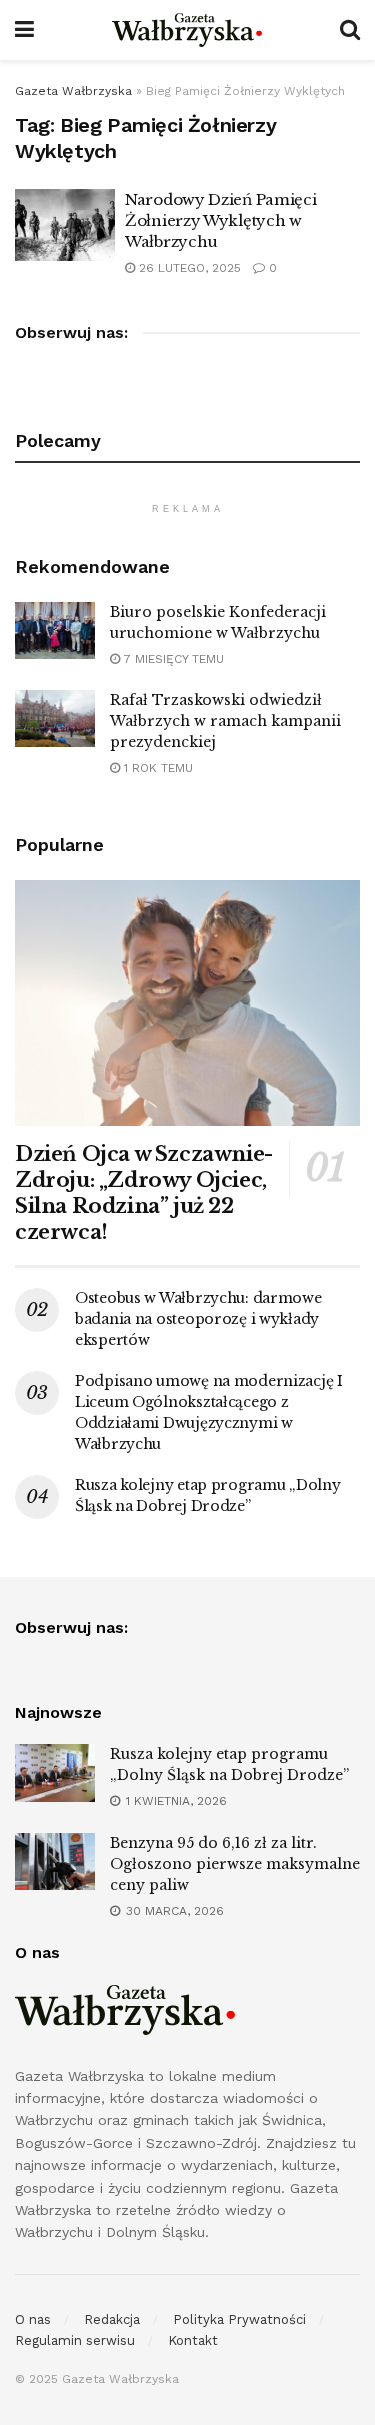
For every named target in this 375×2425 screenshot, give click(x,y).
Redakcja (112, 2319)
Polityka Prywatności (239, 2319)
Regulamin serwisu (75, 2340)
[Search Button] (350, 30)
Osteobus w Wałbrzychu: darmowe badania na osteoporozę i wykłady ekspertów (198, 1319)
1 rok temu (156, 768)
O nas (33, 2319)
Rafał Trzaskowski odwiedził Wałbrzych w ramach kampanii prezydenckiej (225, 721)
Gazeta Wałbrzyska (73, 91)
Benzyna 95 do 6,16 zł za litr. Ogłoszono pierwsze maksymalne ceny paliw (235, 1864)
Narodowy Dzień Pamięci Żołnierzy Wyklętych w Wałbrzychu (220, 220)
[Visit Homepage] (187, 30)
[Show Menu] (24, 30)
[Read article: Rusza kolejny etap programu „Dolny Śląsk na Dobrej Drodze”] (55, 1772)
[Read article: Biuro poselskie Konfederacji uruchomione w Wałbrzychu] (55, 630)
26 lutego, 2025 (188, 268)
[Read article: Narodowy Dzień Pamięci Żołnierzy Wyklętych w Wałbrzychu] (65, 225)
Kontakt (193, 2340)
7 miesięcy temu (172, 659)
